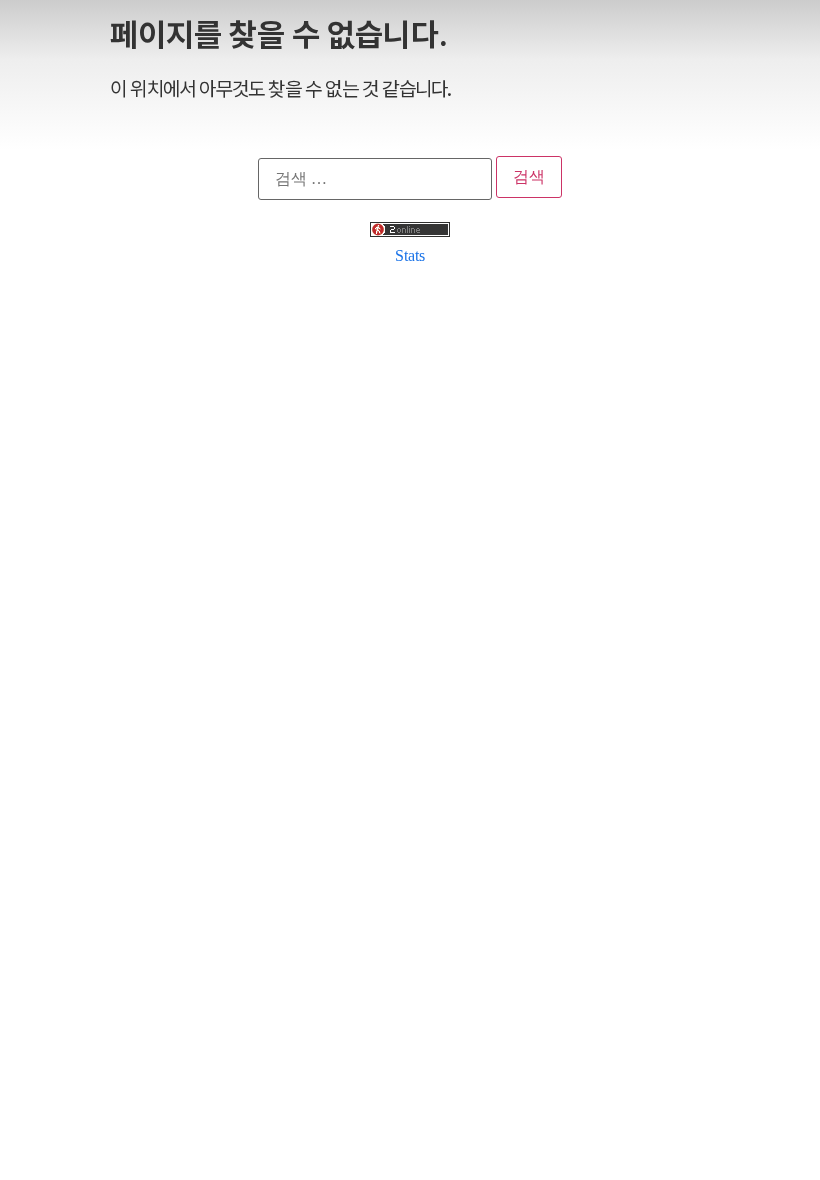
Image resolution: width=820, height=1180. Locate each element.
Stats (410, 255)
